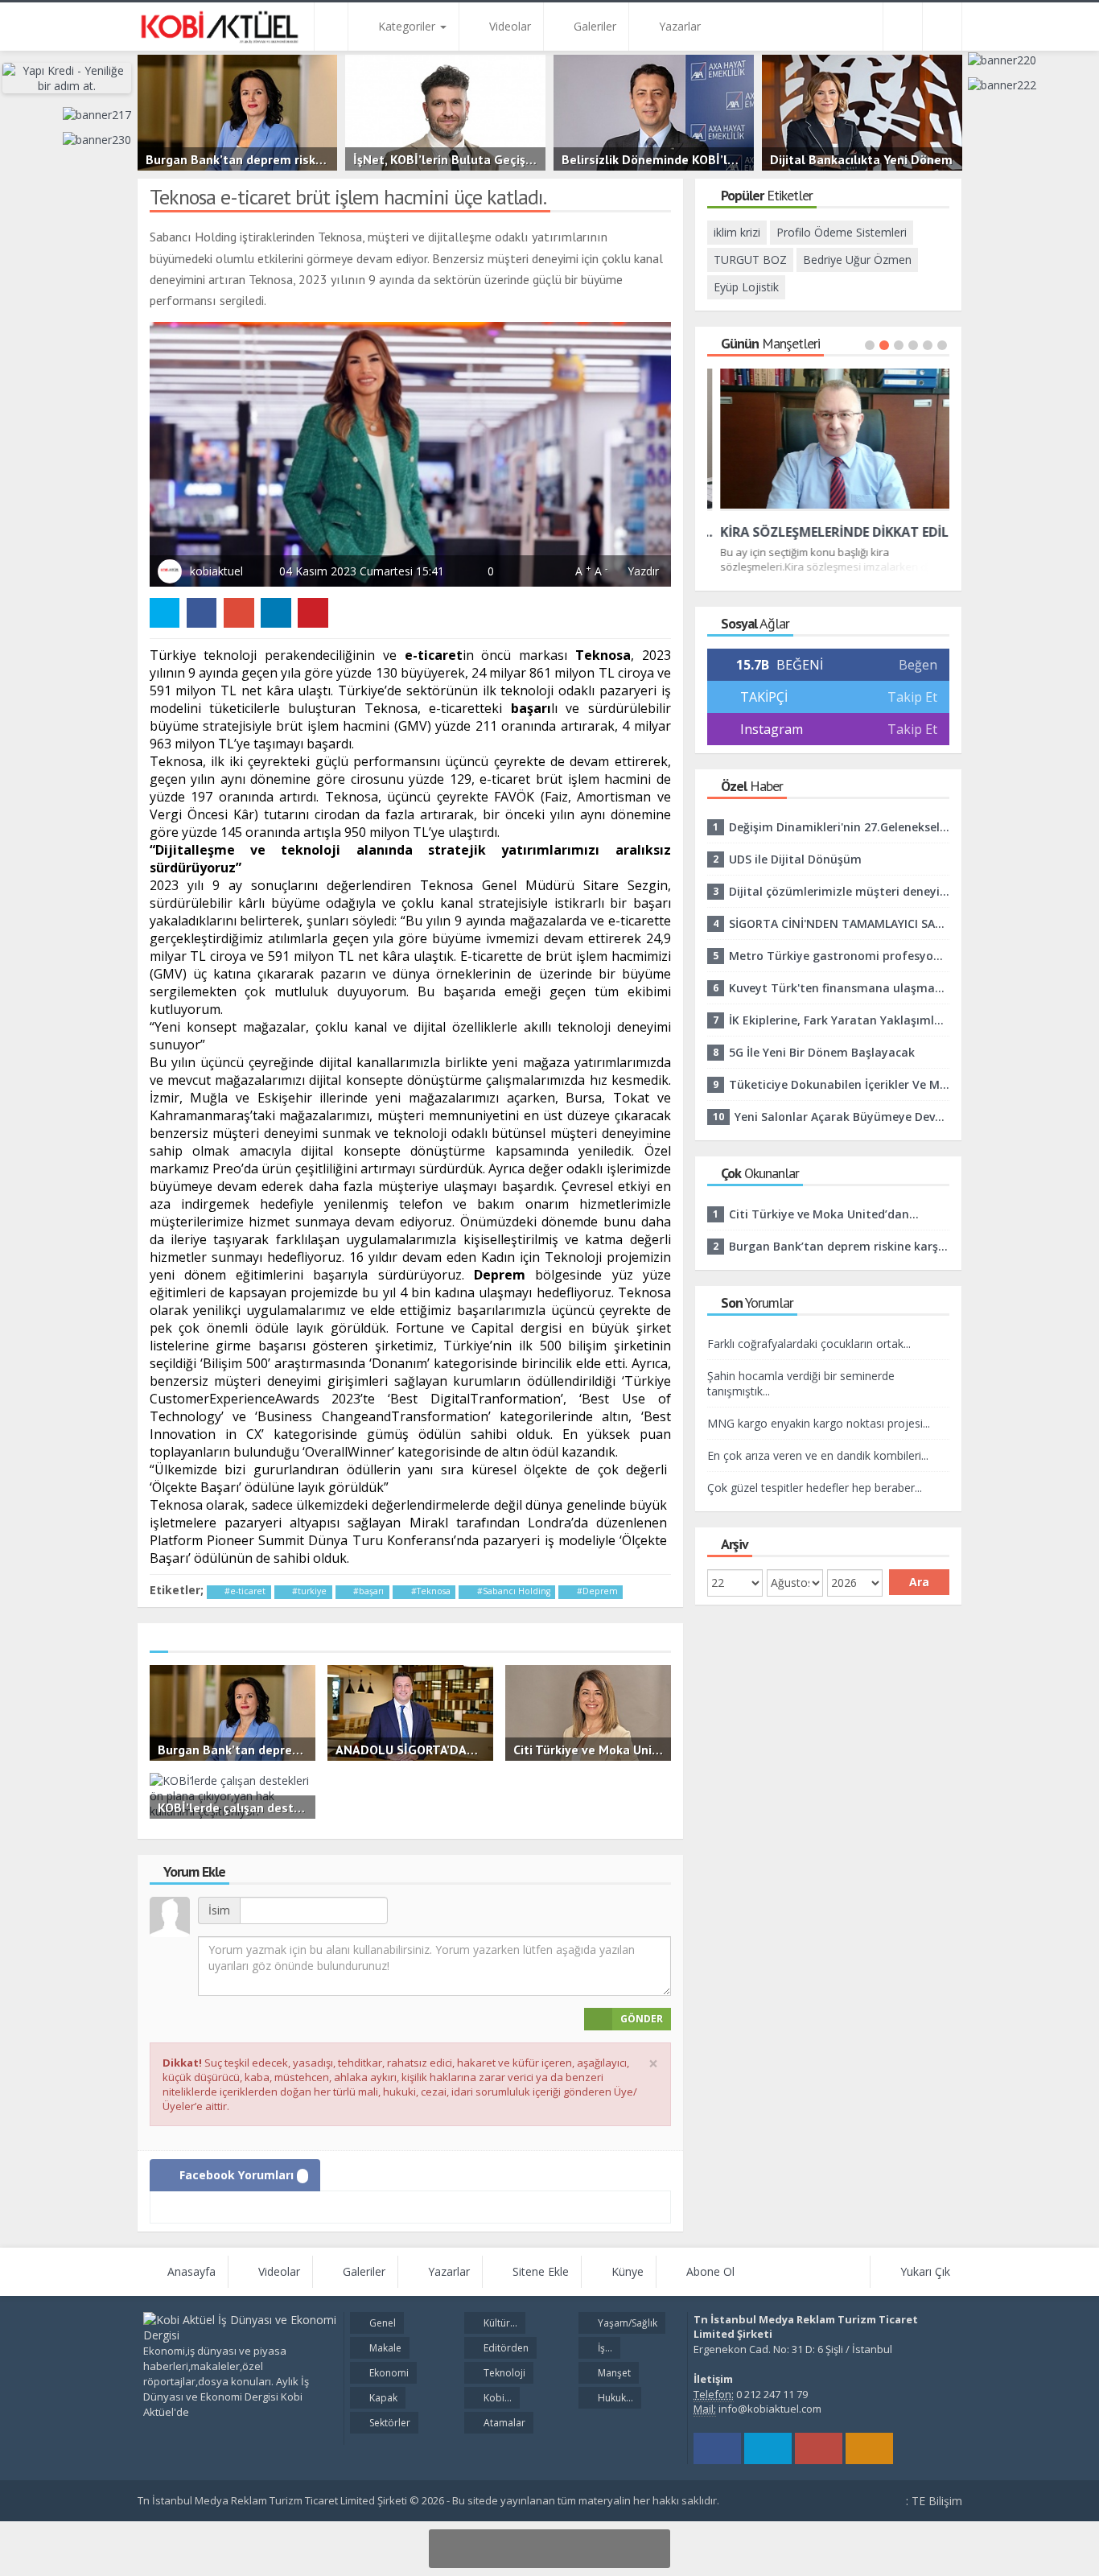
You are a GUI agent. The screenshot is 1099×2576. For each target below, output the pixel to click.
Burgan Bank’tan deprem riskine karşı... (839, 1246)
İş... (604, 2348)
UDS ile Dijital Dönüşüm (795, 859)
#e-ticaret (244, 1591)
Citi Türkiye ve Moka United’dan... (824, 1214)
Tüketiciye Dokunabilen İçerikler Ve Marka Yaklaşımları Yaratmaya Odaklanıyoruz (839, 1084)
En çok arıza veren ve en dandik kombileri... (818, 1455)
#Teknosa (430, 1591)
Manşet (613, 2373)
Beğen (918, 665)
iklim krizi (737, 232)
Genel (381, 2323)
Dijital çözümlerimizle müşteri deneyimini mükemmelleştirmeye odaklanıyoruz (839, 891)
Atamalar (503, 2423)
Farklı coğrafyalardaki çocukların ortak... (809, 1344)
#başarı (367, 1591)
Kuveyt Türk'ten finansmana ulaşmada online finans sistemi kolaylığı (839, 988)
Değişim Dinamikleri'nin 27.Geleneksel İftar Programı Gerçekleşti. (839, 827)
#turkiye (308, 1591)
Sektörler (389, 2423)
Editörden (505, 2348)
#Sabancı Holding (512, 1591)
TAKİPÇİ (762, 697)
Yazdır (642, 571)
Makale (384, 2348)
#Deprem (596, 1591)
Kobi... (496, 2398)
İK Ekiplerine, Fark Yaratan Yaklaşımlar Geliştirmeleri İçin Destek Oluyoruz (839, 1020)
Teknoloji (503, 2373)
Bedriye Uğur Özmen (857, 260)
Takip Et (912, 697)
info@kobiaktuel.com (770, 2409)
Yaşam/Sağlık (626, 2323)
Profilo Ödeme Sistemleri (842, 232)
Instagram (772, 729)
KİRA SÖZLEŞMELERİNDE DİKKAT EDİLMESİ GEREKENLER (829, 532)
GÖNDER (642, 2019)
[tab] (235, 2175)
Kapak (382, 2398)
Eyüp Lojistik (746, 287)
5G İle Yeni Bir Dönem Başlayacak (822, 1052)
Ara (919, 1582)
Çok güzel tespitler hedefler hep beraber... (815, 1488)
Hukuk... (614, 2398)
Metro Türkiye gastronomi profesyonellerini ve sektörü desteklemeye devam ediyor (839, 956)
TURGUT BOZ (750, 260)
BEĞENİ (780, 665)
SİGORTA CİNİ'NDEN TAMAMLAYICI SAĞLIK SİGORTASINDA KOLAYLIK (839, 923)
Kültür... (499, 2323)
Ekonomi (388, 2373)
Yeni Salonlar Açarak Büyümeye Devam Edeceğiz (842, 1117)
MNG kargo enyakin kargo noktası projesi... (819, 1423)
